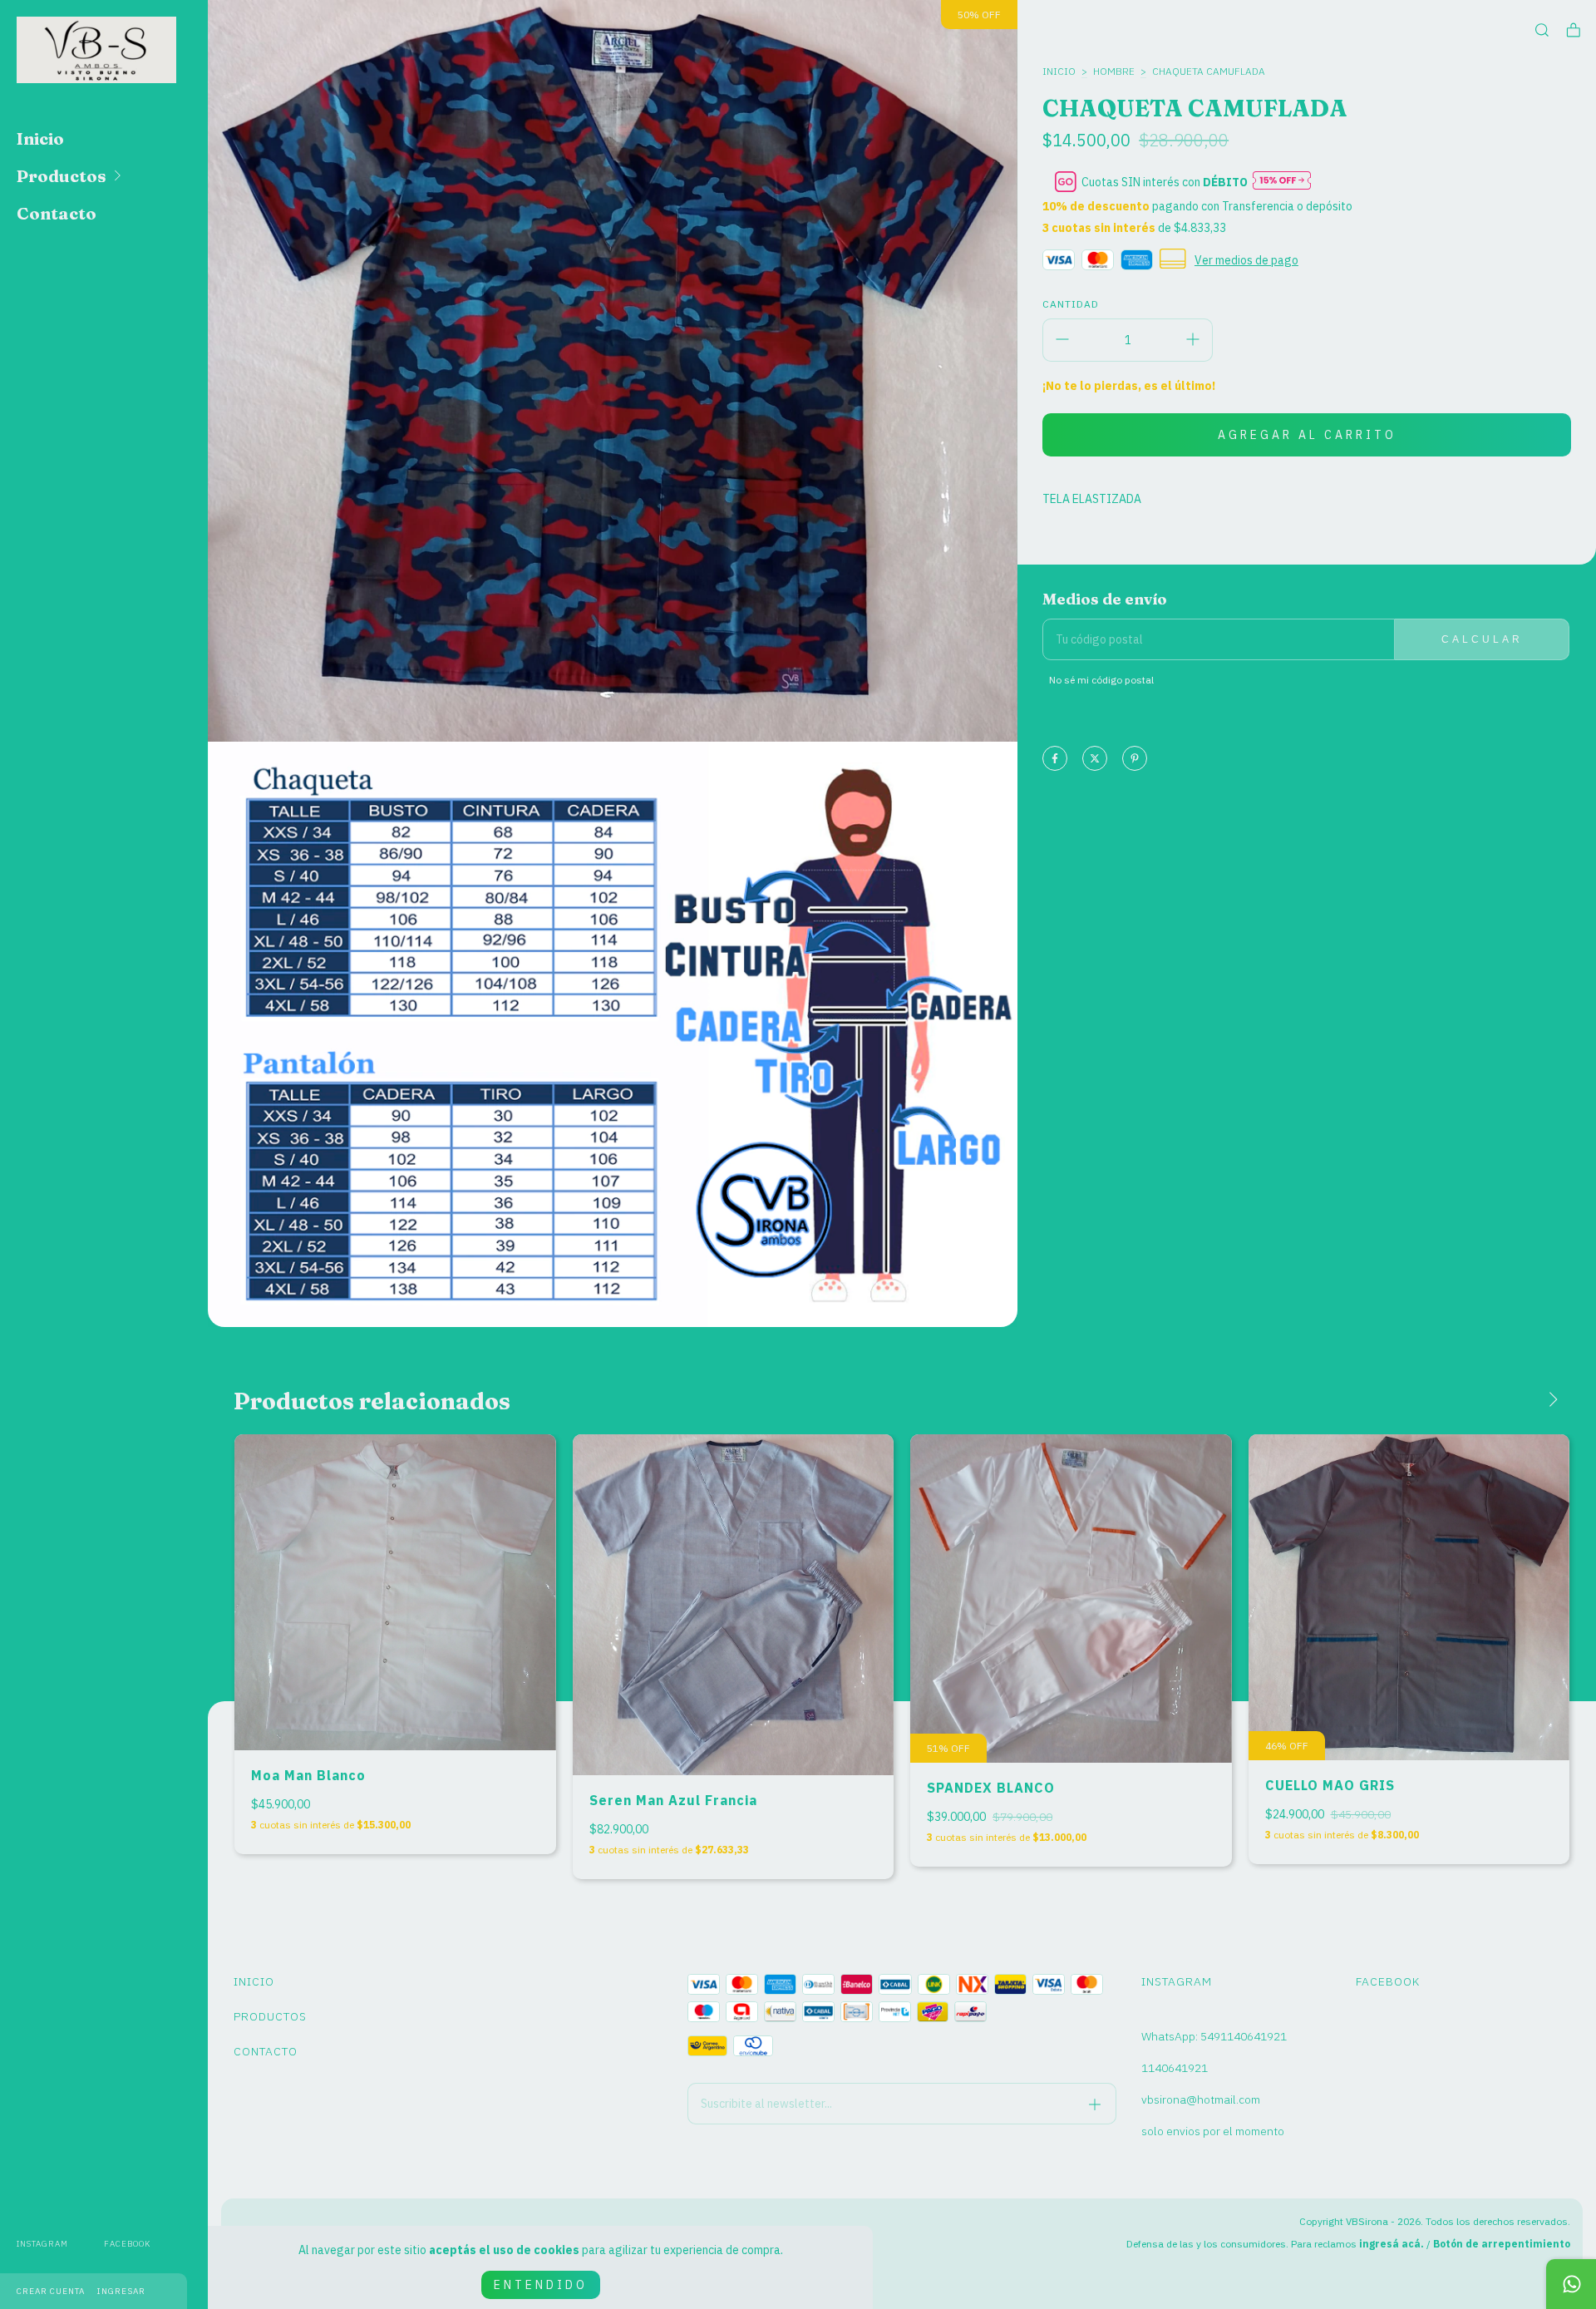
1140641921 (1175, 2068)
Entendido (541, 2285)
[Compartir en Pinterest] (1135, 760)
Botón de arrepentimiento (1502, 2244)
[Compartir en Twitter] (1095, 760)
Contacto (57, 213)
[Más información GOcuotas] (1282, 182)
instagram (42, 2244)
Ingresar (121, 2291)
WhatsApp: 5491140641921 (1214, 2036)
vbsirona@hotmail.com (1201, 2099)
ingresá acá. (1392, 2244)
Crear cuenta (51, 2291)
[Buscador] (1542, 30)
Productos (62, 176)
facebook (127, 2244)
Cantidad (1071, 304)
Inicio (40, 138)
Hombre (1114, 71)
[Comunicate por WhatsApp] (1571, 2284)
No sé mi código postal (1101, 680)
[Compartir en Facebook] (1055, 760)
